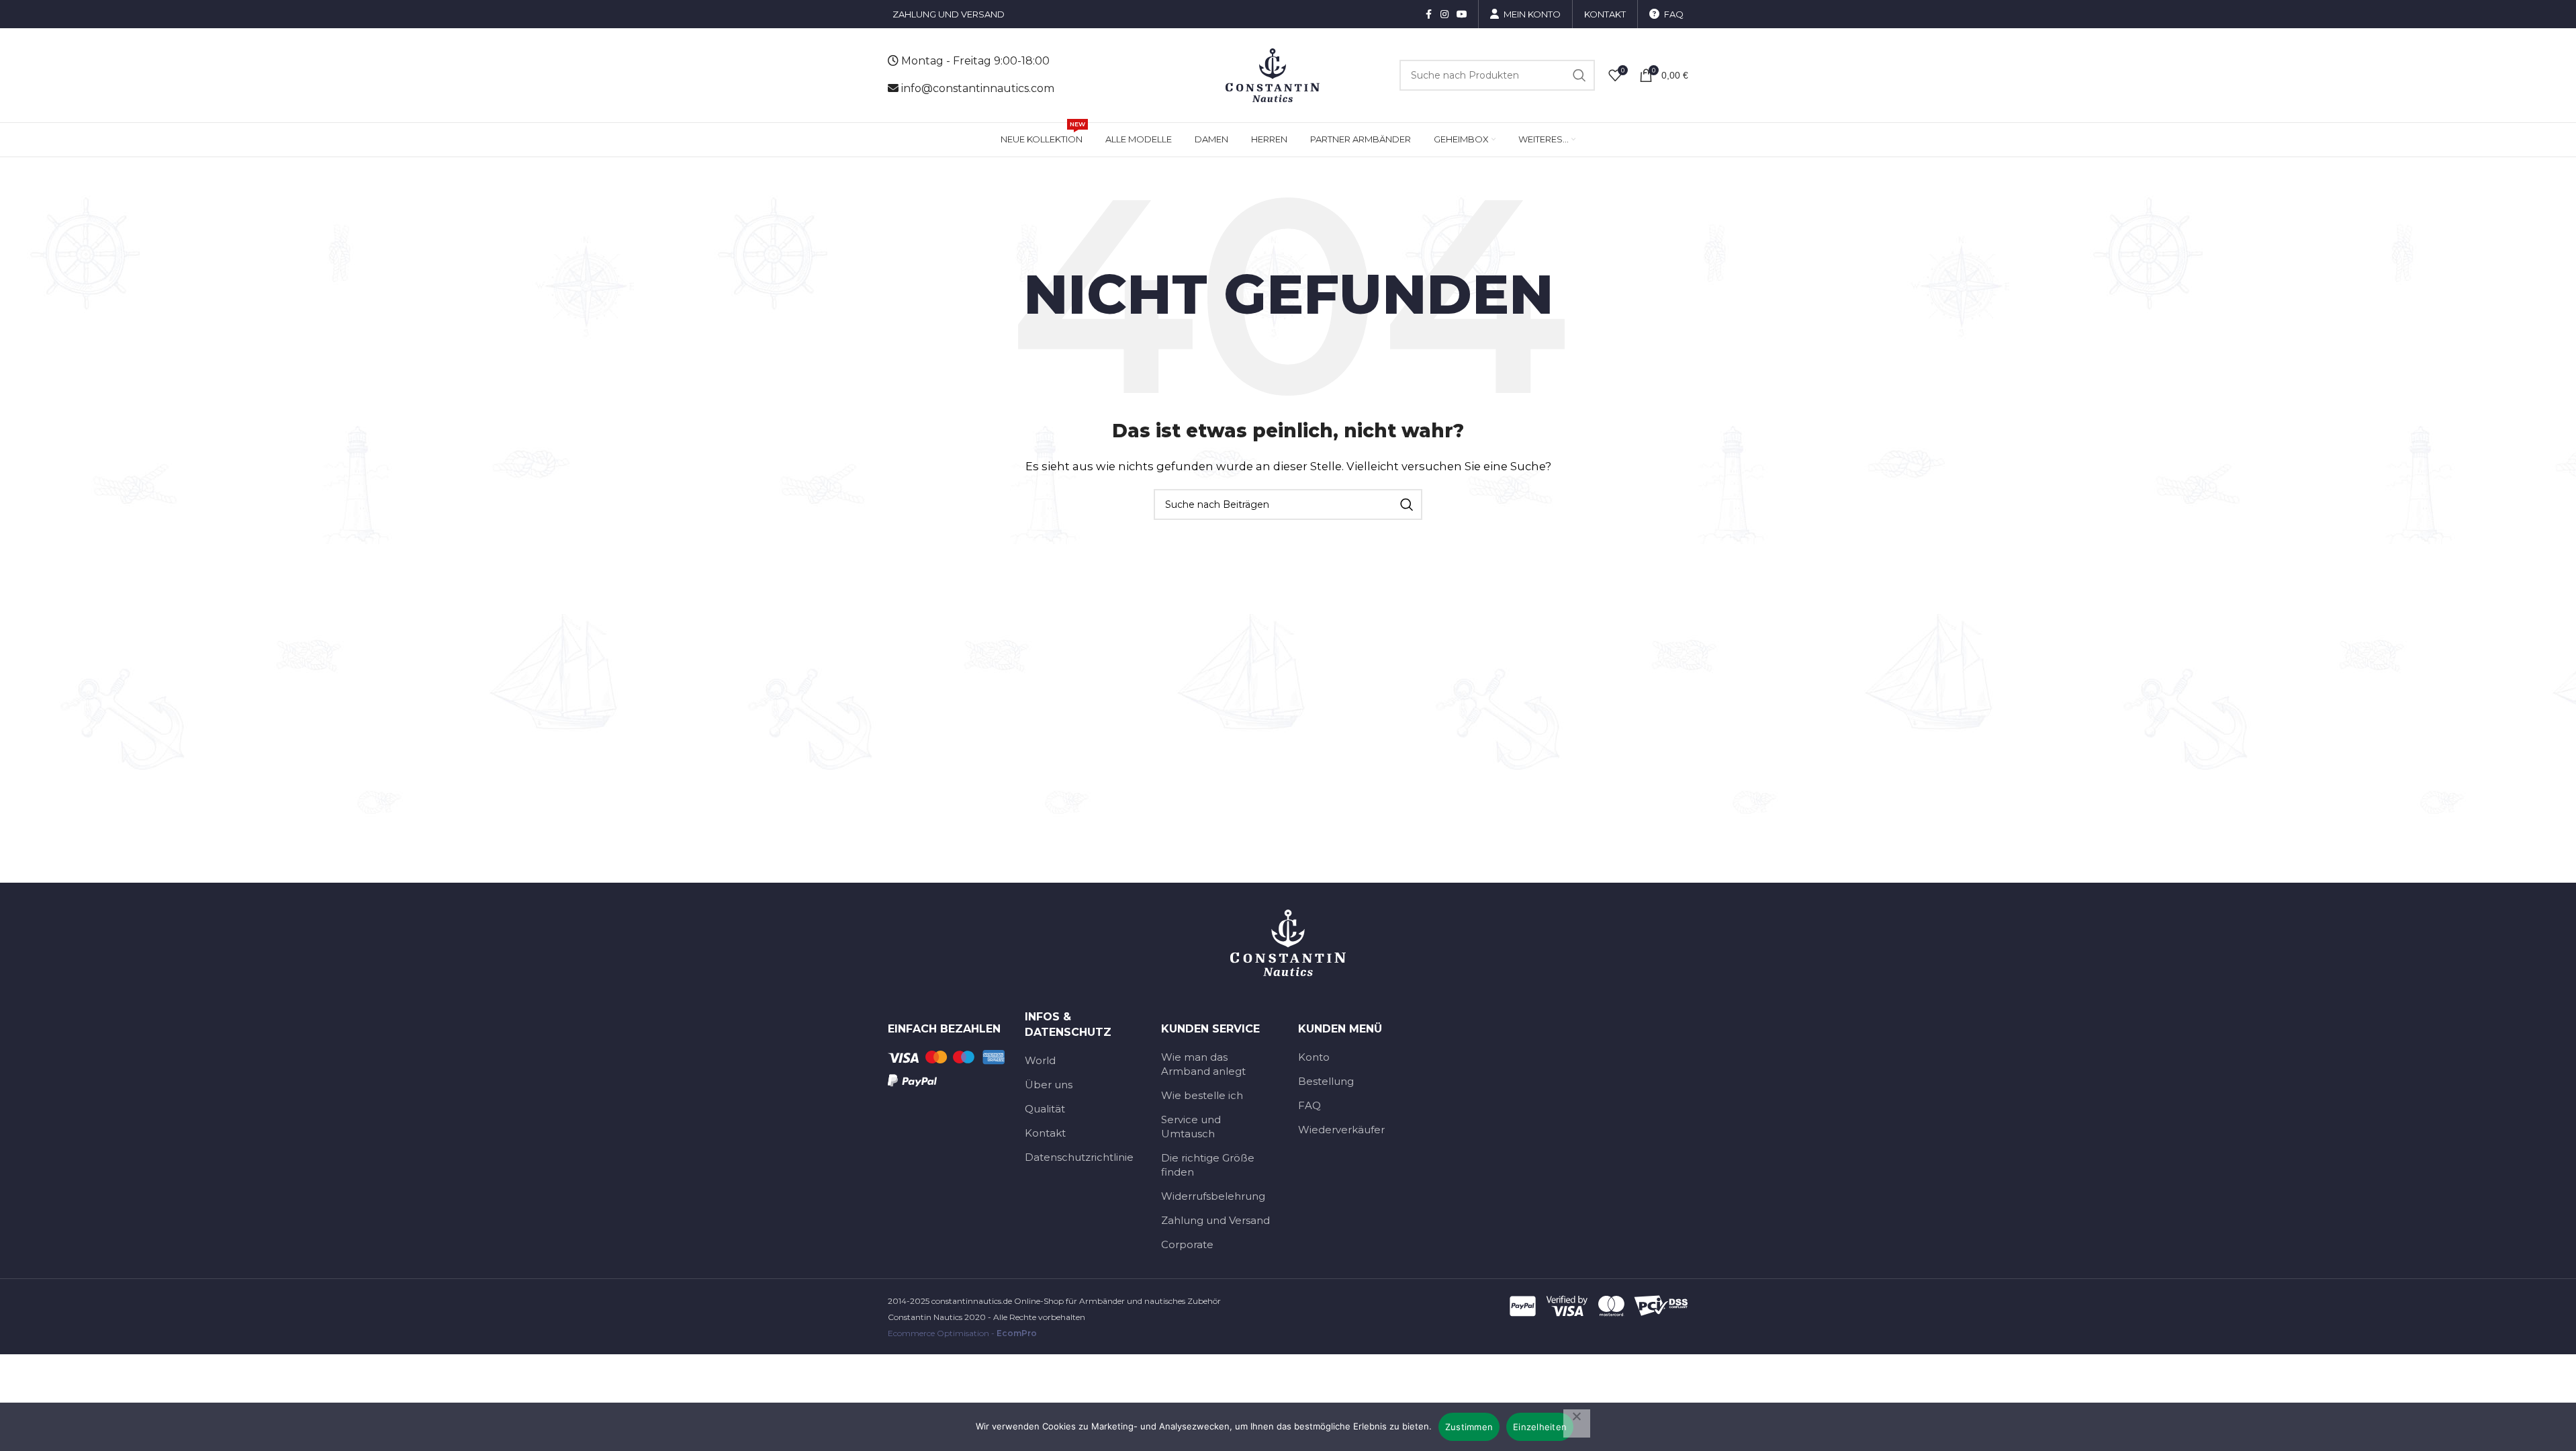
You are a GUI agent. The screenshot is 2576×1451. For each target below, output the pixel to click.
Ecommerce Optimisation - (962, 1333)
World (1040, 1060)
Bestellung (1326, 1081)
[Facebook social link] (1428, 14)
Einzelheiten (1540, 1427)
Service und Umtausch (1191, 1127)
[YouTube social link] (1462, 14)
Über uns (1049, 1085)
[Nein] (1577, 1423)
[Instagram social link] (1444, 14)
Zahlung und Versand (1215, 1220)
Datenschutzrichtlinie (1079, 1157)
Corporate (1187, 1244)
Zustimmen (1469, 1427)
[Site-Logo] (1273, 74)
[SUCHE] (1579, 75)
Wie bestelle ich (1202, 1095)
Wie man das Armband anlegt (1203, 1064)
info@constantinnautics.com (978, 88)
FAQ (1309, 1105)
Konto (1314, 1057)
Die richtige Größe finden (1208, 1165)
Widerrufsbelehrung (1213, 1196)
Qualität (1045, 1109)
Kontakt (1045, 1133)
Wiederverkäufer (1341, 1130)
